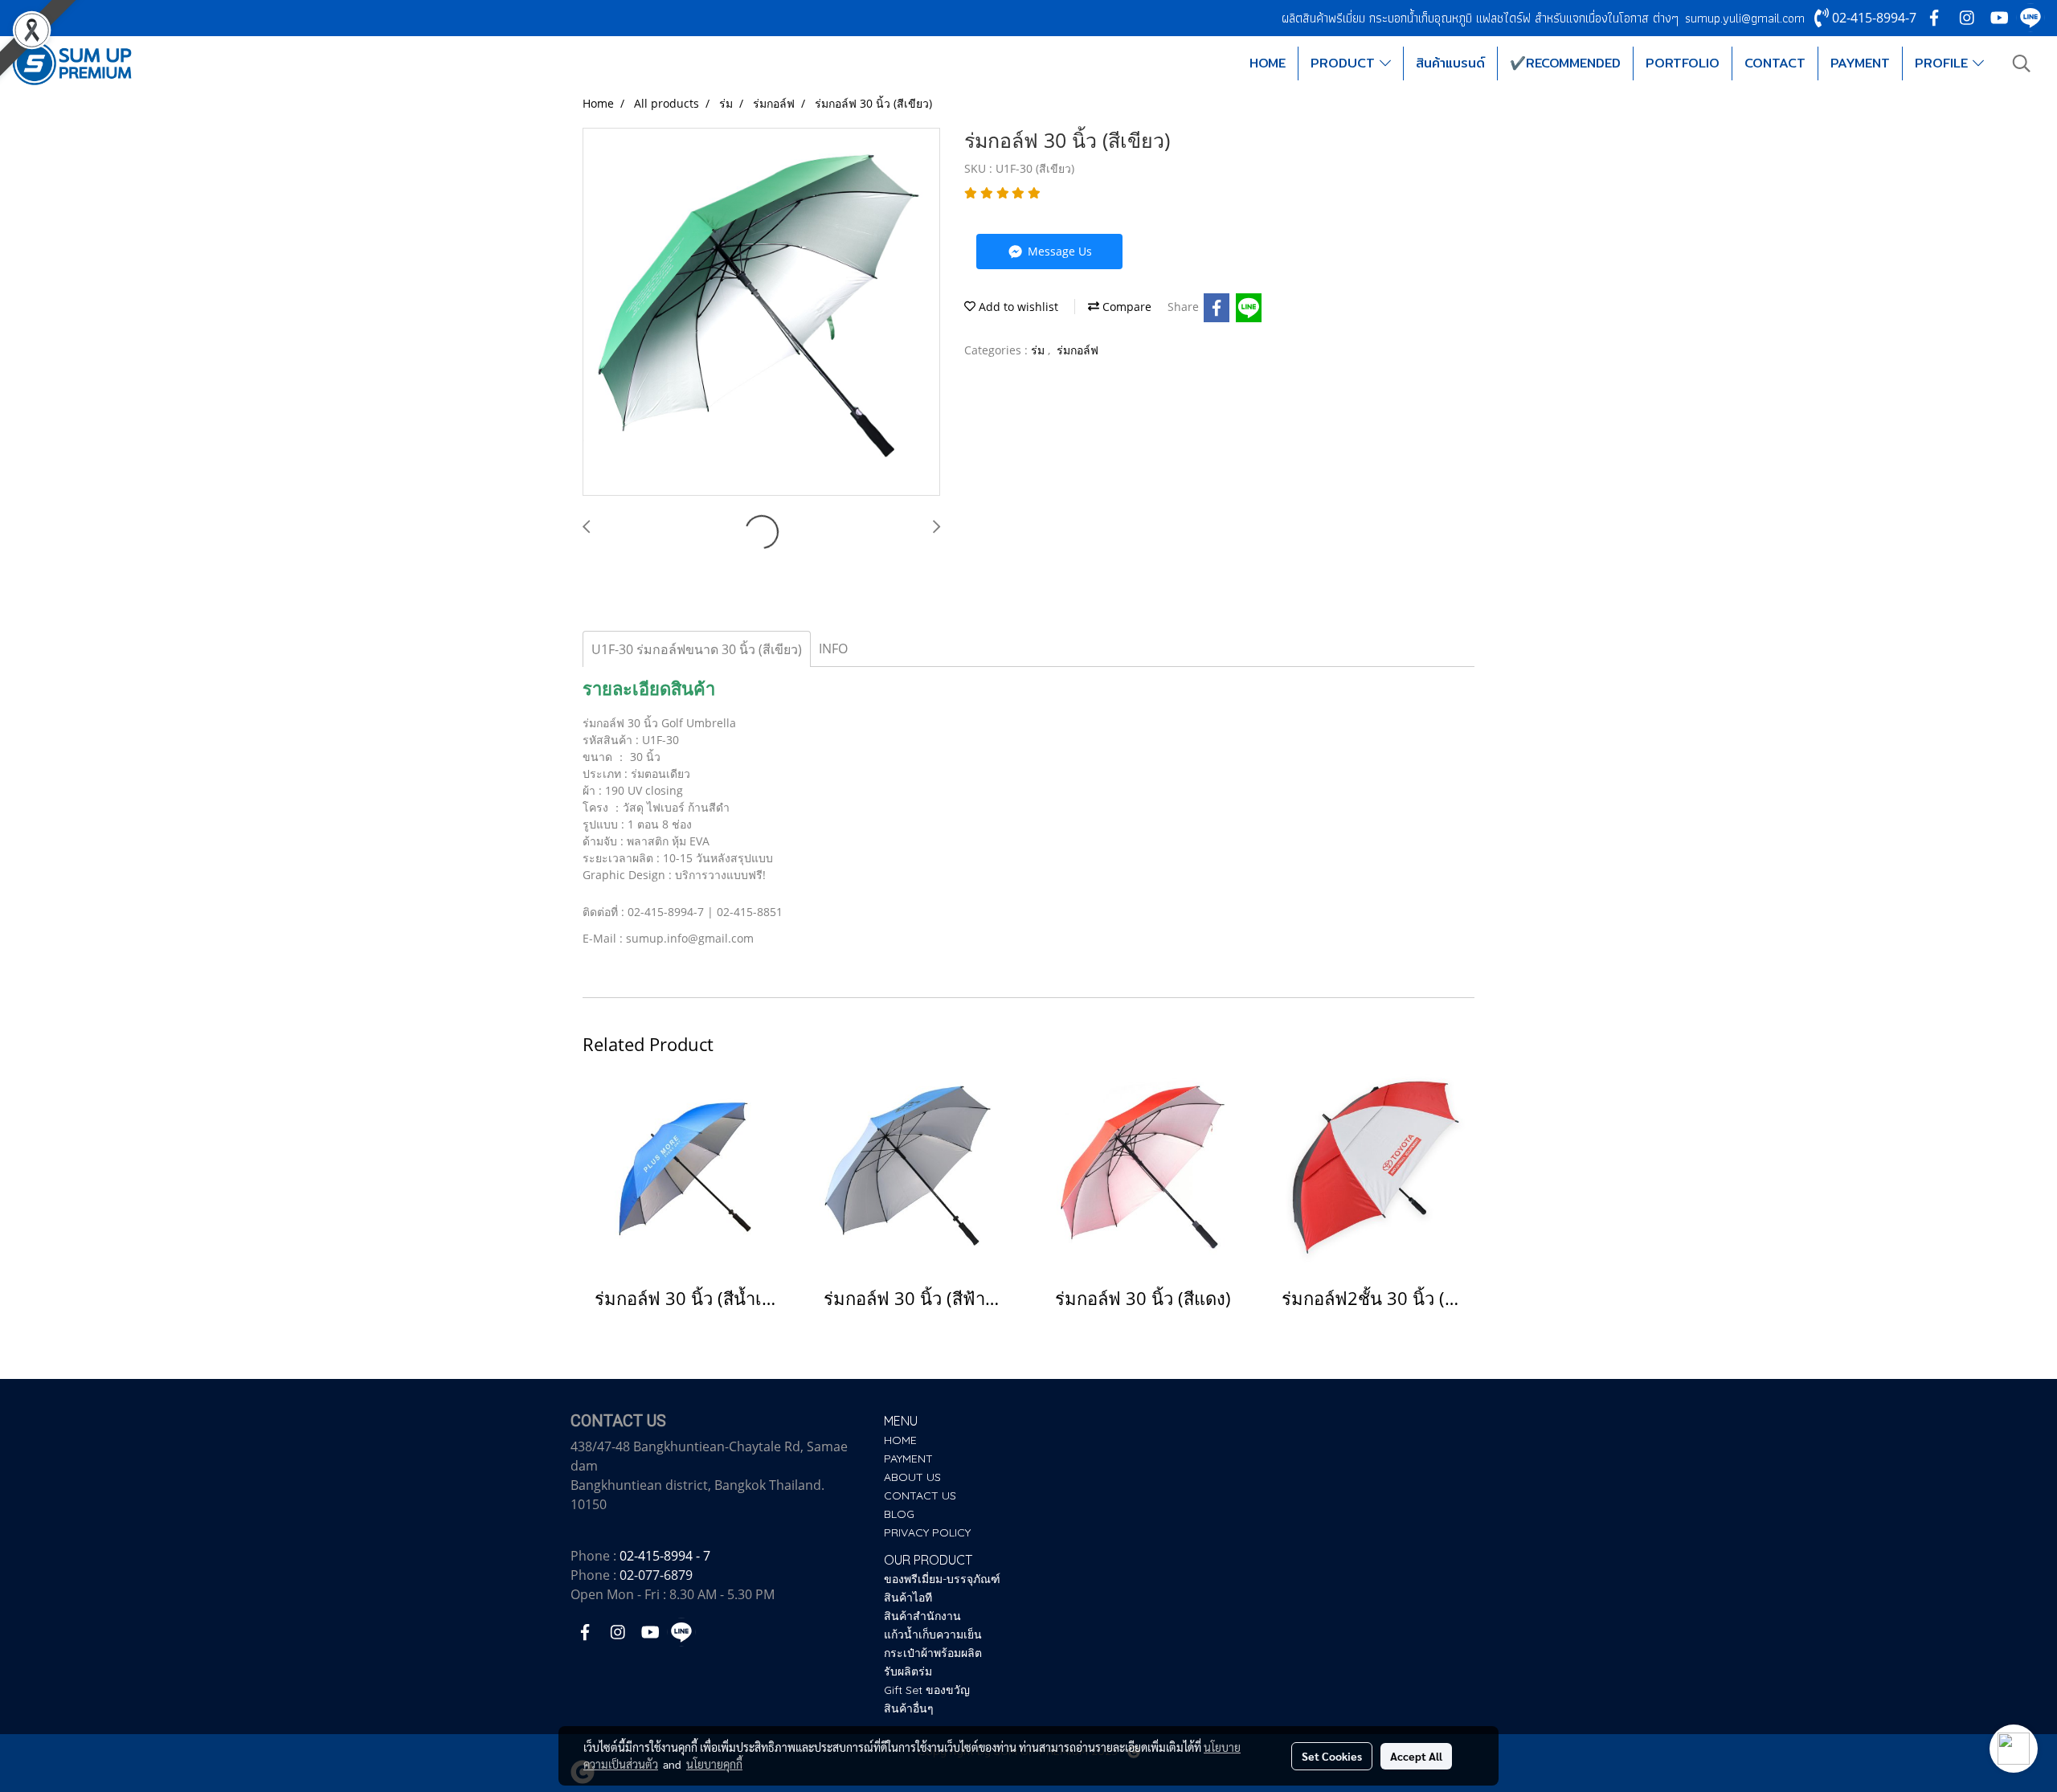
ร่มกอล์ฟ (1078, 350)
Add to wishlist (1017, 307)
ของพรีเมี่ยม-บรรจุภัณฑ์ (942, 1579)
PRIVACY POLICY (927, 1532)
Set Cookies (1332, 1756)
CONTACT (1775, 63)
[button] (2022, 63)
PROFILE (1944, 63)
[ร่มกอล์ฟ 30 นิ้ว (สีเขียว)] (761, 313)
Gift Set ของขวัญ (927, 1690)
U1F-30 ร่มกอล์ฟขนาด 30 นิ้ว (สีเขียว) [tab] (697, 649)
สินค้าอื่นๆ (909, 1708)
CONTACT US (920, 1495)
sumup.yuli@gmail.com (1745, 18)
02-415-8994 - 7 (665, 1556)
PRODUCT (1345, 63)
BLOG (899, 1514)
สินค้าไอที (908, 1598)
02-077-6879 (656, 1575)
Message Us (1058, 251)
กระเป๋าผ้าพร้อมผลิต (933, 1653)
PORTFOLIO (1683, 63)
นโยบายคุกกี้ (714, 1764)
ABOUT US (912, 1477)
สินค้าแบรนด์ (1450, 63)
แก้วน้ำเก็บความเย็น (933, 1634)
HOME (1268, 63)
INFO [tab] (833, 648)
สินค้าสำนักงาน (922, 1616)
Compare (1125, 307)
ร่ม (1039, 350)
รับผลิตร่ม (908, 1671)
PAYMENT (1860, 63)
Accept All (1416, 1756)
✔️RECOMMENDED (1565, 63)
